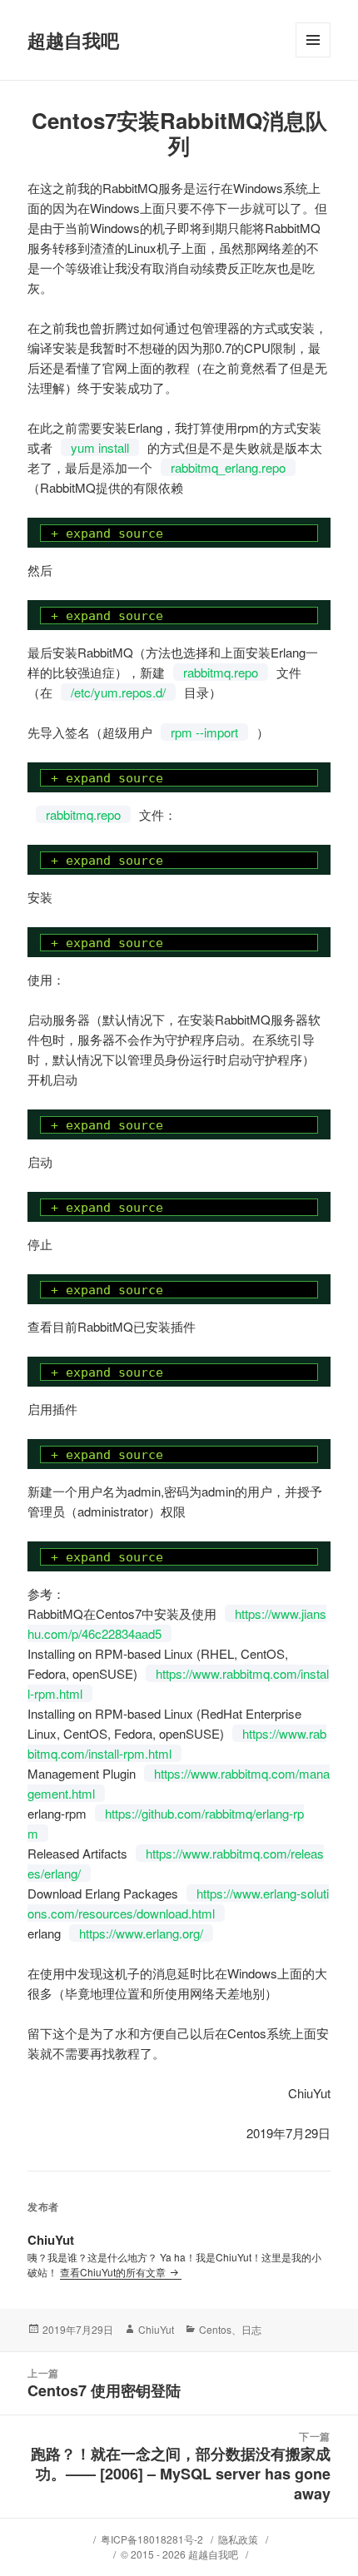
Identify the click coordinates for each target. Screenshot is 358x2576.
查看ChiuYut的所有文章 (114, 2272)
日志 (251, 2329)
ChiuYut (156, 2329)
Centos (215, 2329)
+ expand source (107, 534)
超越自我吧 (73, 40)
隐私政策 (238, 2539)
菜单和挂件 (313, 57)
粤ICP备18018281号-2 (152, 2539)
